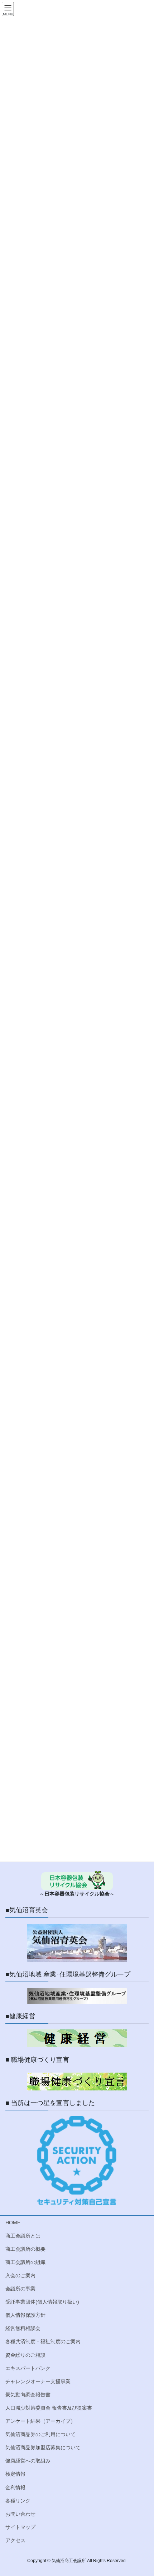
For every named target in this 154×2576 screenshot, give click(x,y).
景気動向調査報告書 (28, 2395)
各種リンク (18, 2501)
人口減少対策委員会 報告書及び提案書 (49, 2408)
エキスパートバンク (28, 2368)
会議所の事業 (20, 2289)
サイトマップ (20, 2527)
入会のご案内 (20, 2275)
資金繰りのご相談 (25, 2355)
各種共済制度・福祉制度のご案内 (43, 2341)
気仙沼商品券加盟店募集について (43, 2447)
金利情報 (15, 2487)
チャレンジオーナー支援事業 (38, 2381)
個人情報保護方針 (25, 2315)
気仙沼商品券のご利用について (40, 2434)
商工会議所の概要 (25, 2249)
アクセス (15, 2540)
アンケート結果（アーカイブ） (40, 2421)
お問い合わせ (20, 2514)
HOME (13, 2223)
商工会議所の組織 (25, 2262)
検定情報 (15, 2474)
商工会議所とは (23, 2236)
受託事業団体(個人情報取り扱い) (42, 2302)
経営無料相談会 (23, 2328)
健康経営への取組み (28, 2461)
